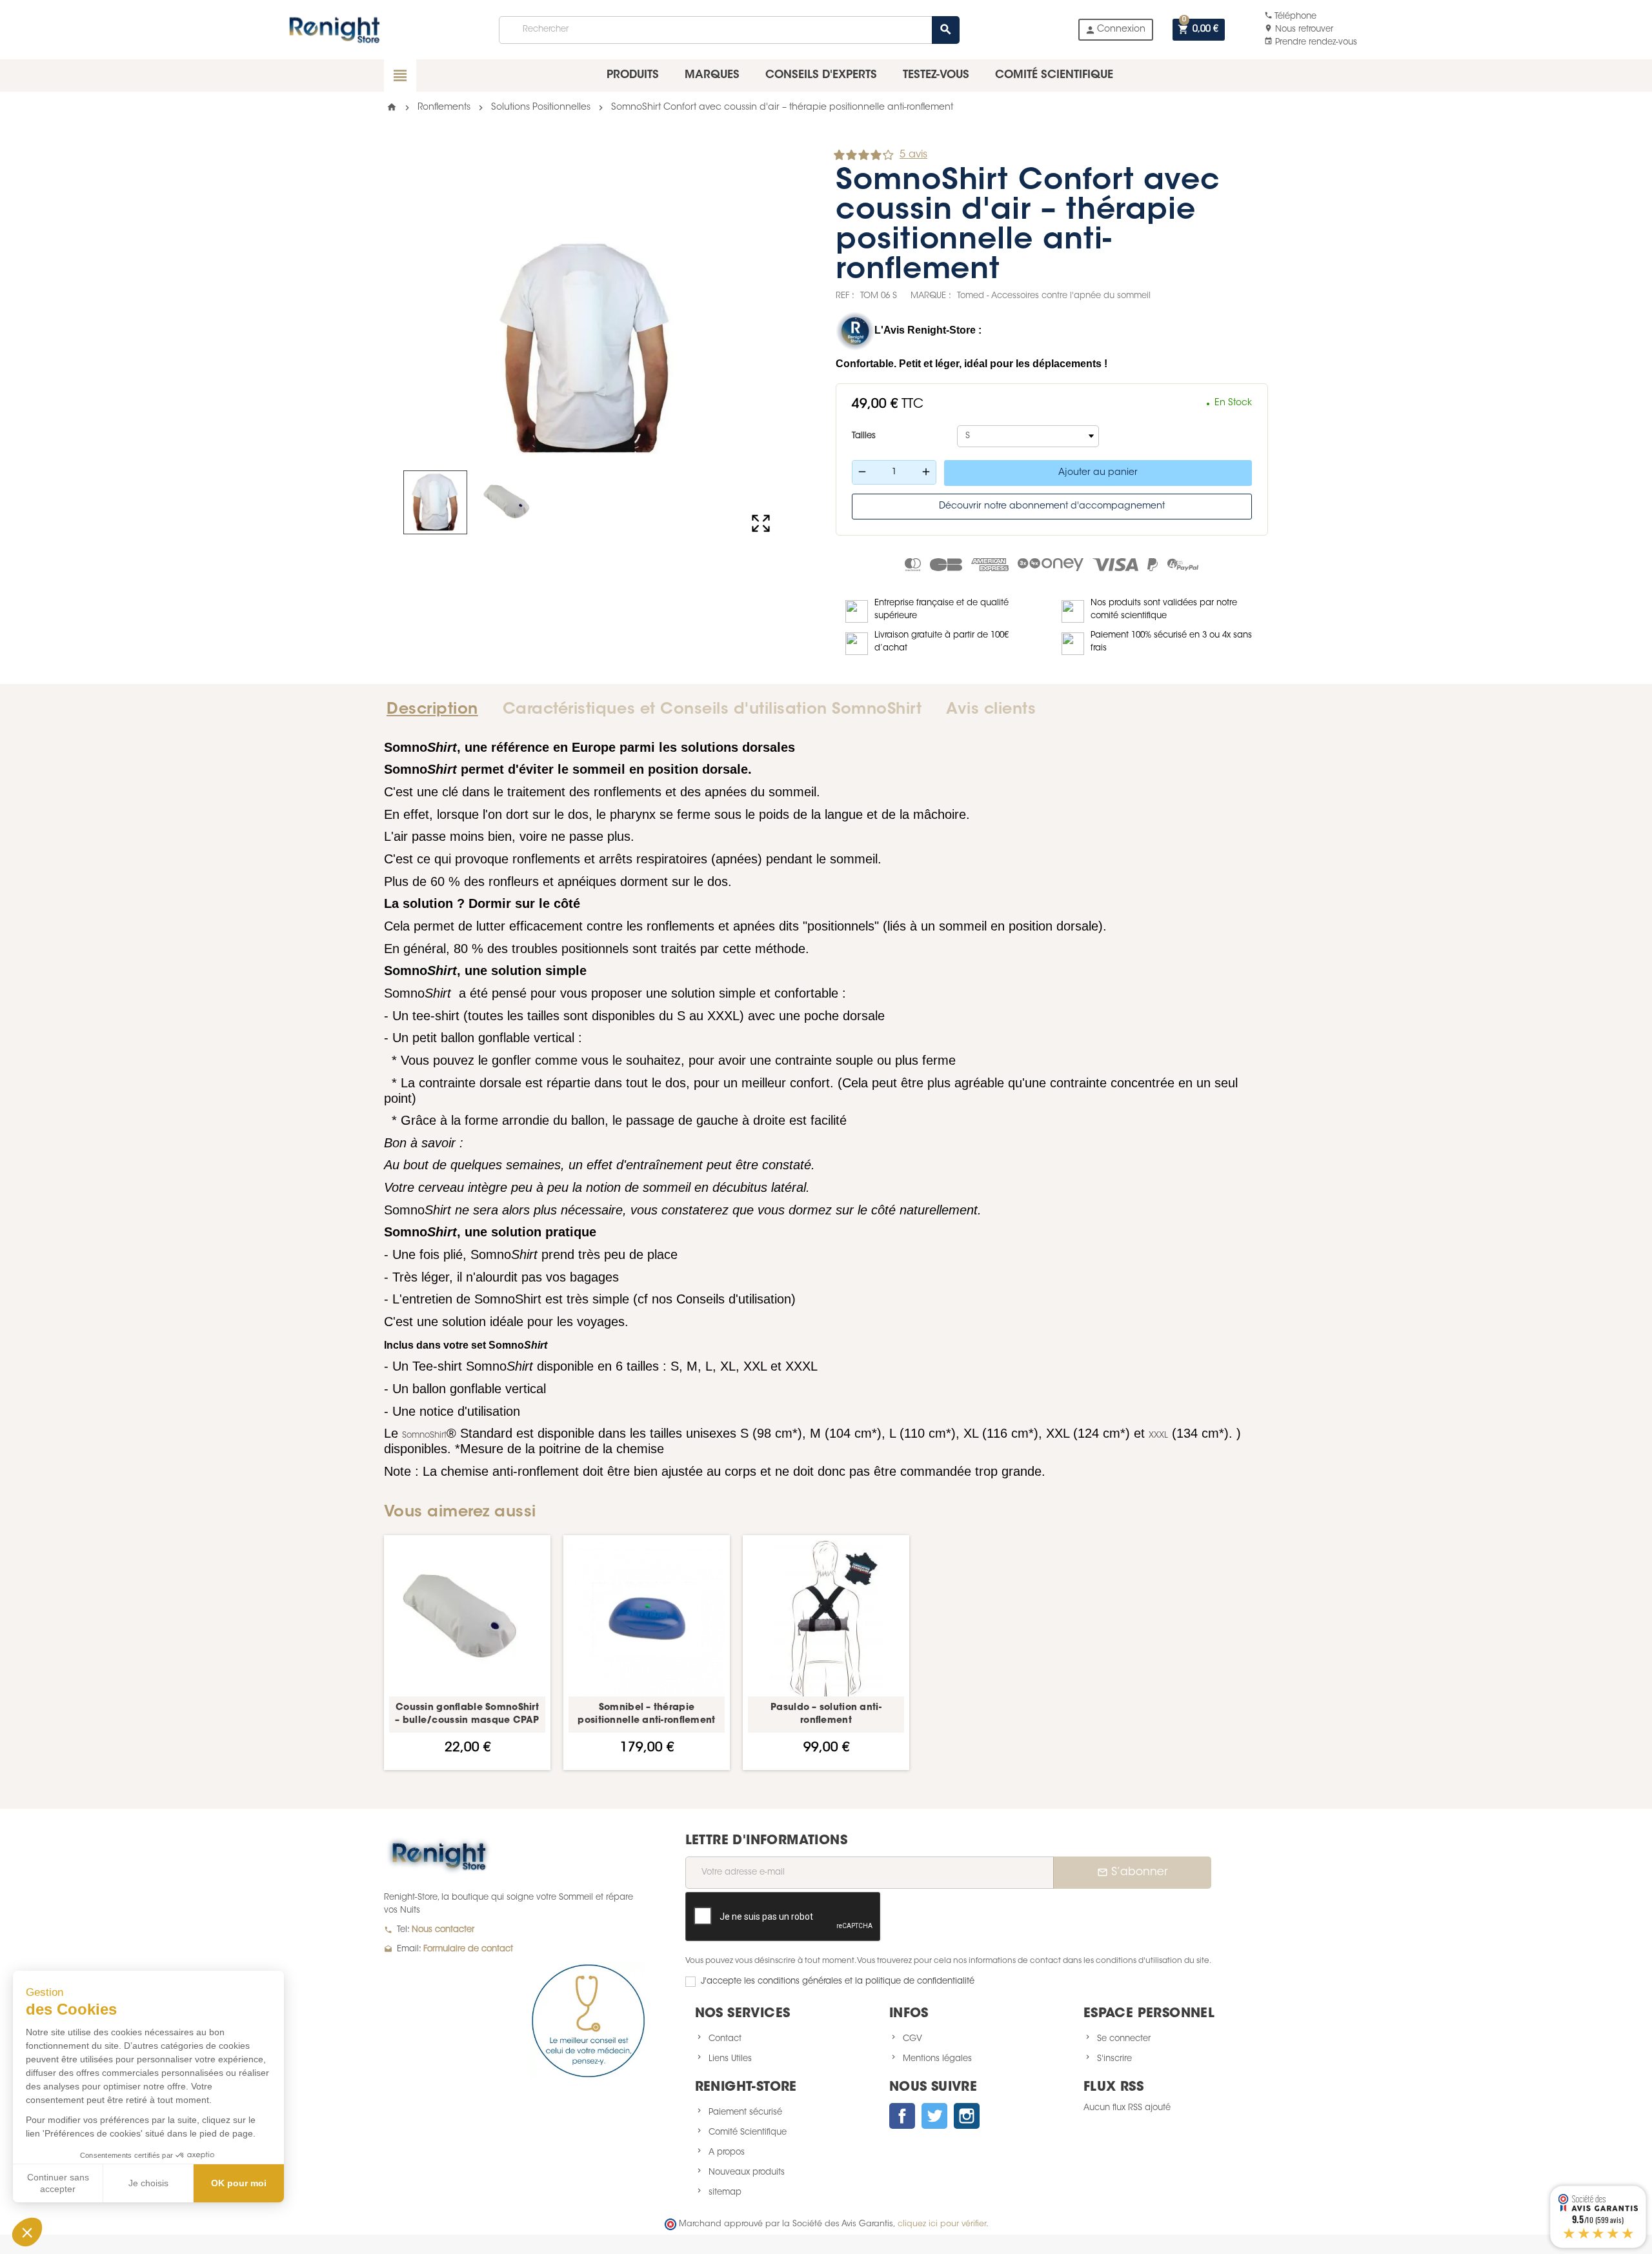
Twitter (934, 2116)
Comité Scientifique (748, 2132)
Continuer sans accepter (58, 2183)
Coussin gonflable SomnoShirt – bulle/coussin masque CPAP (467, 1715)
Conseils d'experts (821, 75)
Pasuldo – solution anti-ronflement (826, 1715)
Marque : (931, 296)
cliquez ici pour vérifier (942, 2224)
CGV (912, 2039)
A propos (727, 2152)
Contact (725, 2039)
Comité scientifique (1054, 75)
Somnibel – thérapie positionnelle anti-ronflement (646, 1715)
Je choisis (148, 2183)
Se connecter (1124, 2039)
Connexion (1115, 30)
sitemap (725, 2192)
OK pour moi (239, 2183)
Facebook (902, 2116)
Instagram (967, 2116)
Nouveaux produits (747, 2172)
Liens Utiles (730, 2059)
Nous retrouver (1299, 29)
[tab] (437, 710)
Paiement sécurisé (745, 2112)
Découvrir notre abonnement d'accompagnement (1052, 507)
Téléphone (1290, 16)
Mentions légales (937, 2059)
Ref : (845, 296)
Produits (633, 75)
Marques (712, 75)
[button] (27, 2232)
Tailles (864, 436)
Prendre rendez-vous (1311, 42)
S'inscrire (1114, 2059)
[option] (467, 1653)
